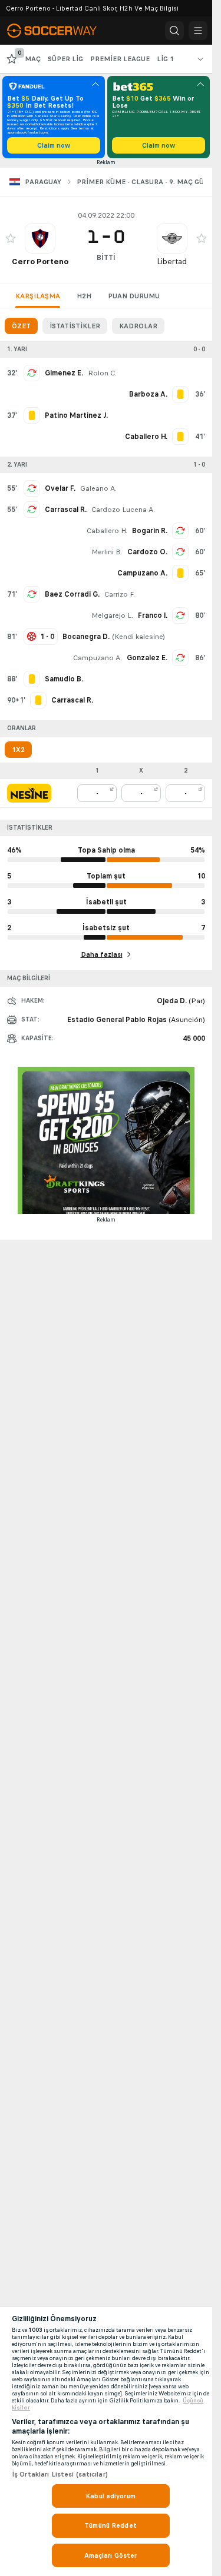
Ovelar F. (60, 488)
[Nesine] (29, 793)
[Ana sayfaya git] (60, 31)
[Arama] (174, 31)
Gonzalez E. (147, 658)
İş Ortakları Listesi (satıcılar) (60, 2474)
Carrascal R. (66, 510)
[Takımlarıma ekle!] (11, 238)
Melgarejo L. (112, 615)
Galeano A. (98, 488)
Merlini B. (107, 552)
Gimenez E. (64, 373)
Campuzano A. (98, 658)
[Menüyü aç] (198, 31)
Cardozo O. (147, 552)
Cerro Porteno (40, 262)
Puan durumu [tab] (134, 296)
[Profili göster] (40, 238)
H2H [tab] (84, 296)
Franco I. (153, 615)
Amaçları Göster (111, 2555)
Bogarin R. (150, 531)
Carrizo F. (120, 594)
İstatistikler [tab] (75, 326)
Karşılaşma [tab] (38, 296)
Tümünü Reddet (111, 2525)
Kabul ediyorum (111, 2496)
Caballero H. (107, 531)
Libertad (172, 262)
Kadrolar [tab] (138, 326)
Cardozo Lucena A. (123, 510)
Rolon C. (102, 373)
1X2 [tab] (18, 750)
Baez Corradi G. (72, 594)
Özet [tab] (21, 326)
